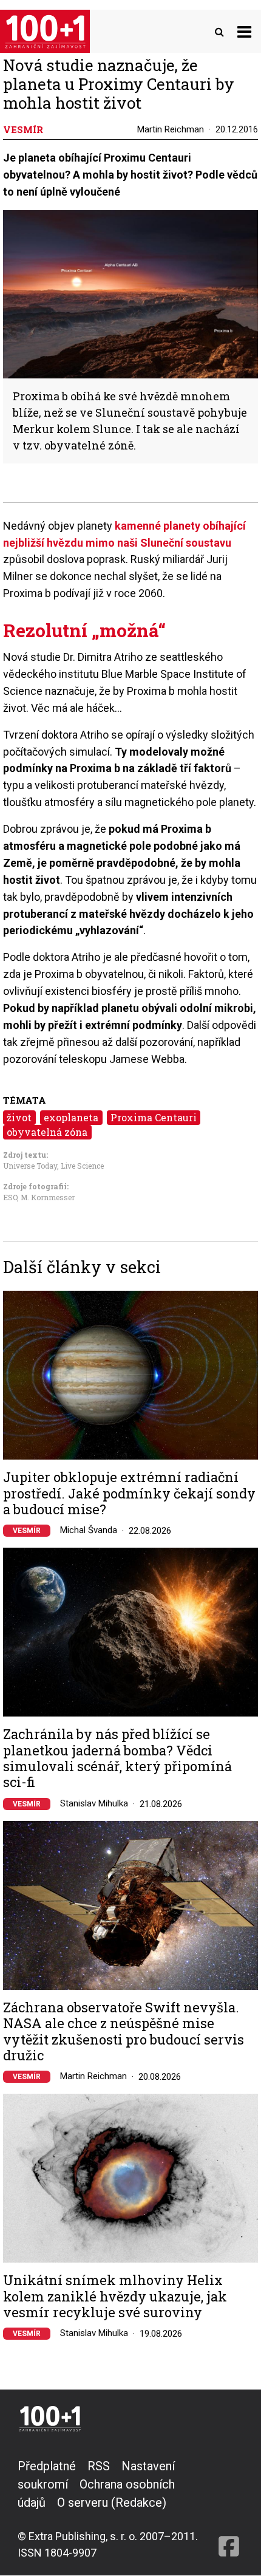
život (19, 1117)
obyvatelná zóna (47, 1132)
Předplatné (47, 2466)
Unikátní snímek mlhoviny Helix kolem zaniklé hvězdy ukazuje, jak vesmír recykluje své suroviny (115, 2296)
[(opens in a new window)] (229, 2509)
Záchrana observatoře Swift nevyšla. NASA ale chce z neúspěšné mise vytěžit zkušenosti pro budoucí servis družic (124, 2032)
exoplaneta (71, 1117)
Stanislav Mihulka (94, 1803)
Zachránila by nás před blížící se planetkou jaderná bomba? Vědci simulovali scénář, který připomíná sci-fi (117, 1758)
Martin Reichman (171, 129)
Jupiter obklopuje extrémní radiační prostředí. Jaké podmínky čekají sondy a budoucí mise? (129, 1493)
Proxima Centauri (154, 1117)
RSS (99, 2466)
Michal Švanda (89, 1530)
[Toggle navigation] (244, 31)
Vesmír (27, 1531)
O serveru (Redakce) (112, 2503)
